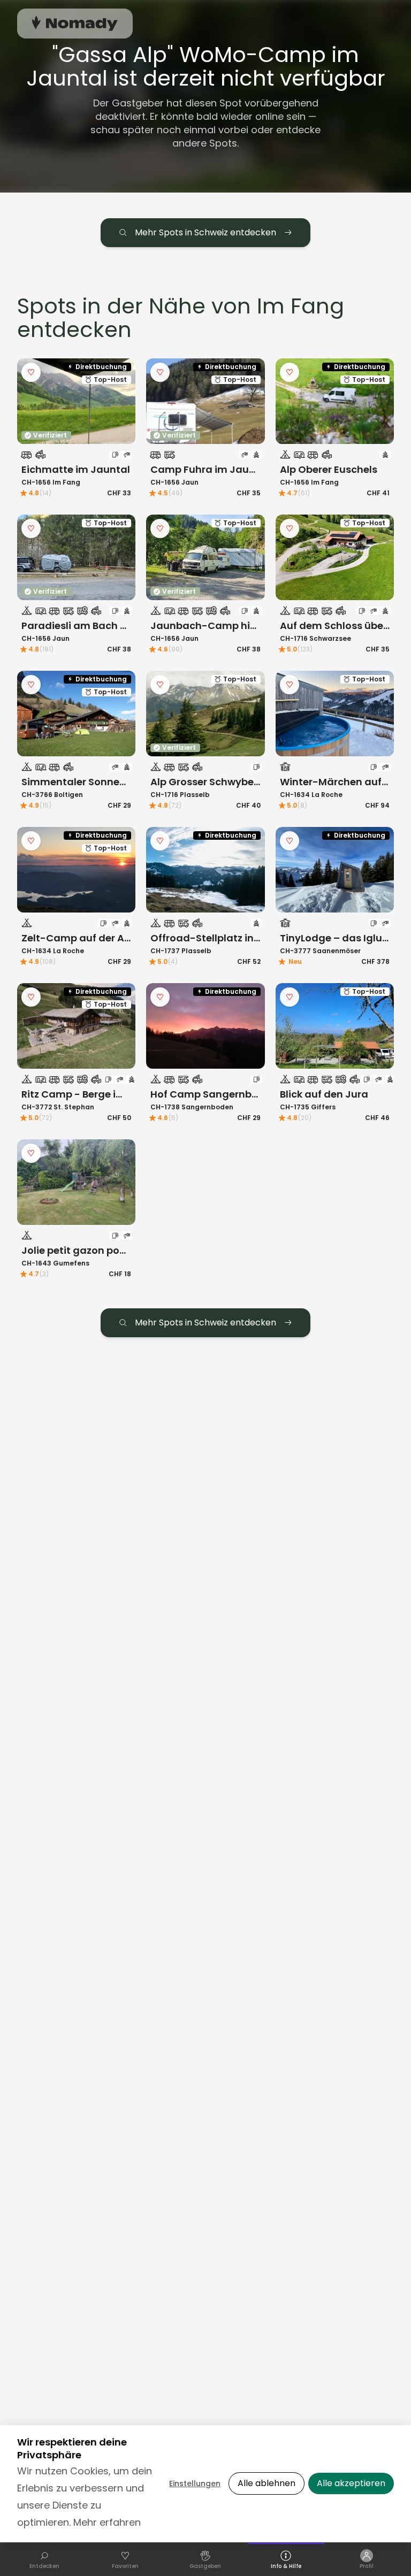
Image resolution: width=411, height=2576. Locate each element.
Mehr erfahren (107, 2522)
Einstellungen (195, 2483)
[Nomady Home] (75, 23)
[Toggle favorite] (31, 372)
